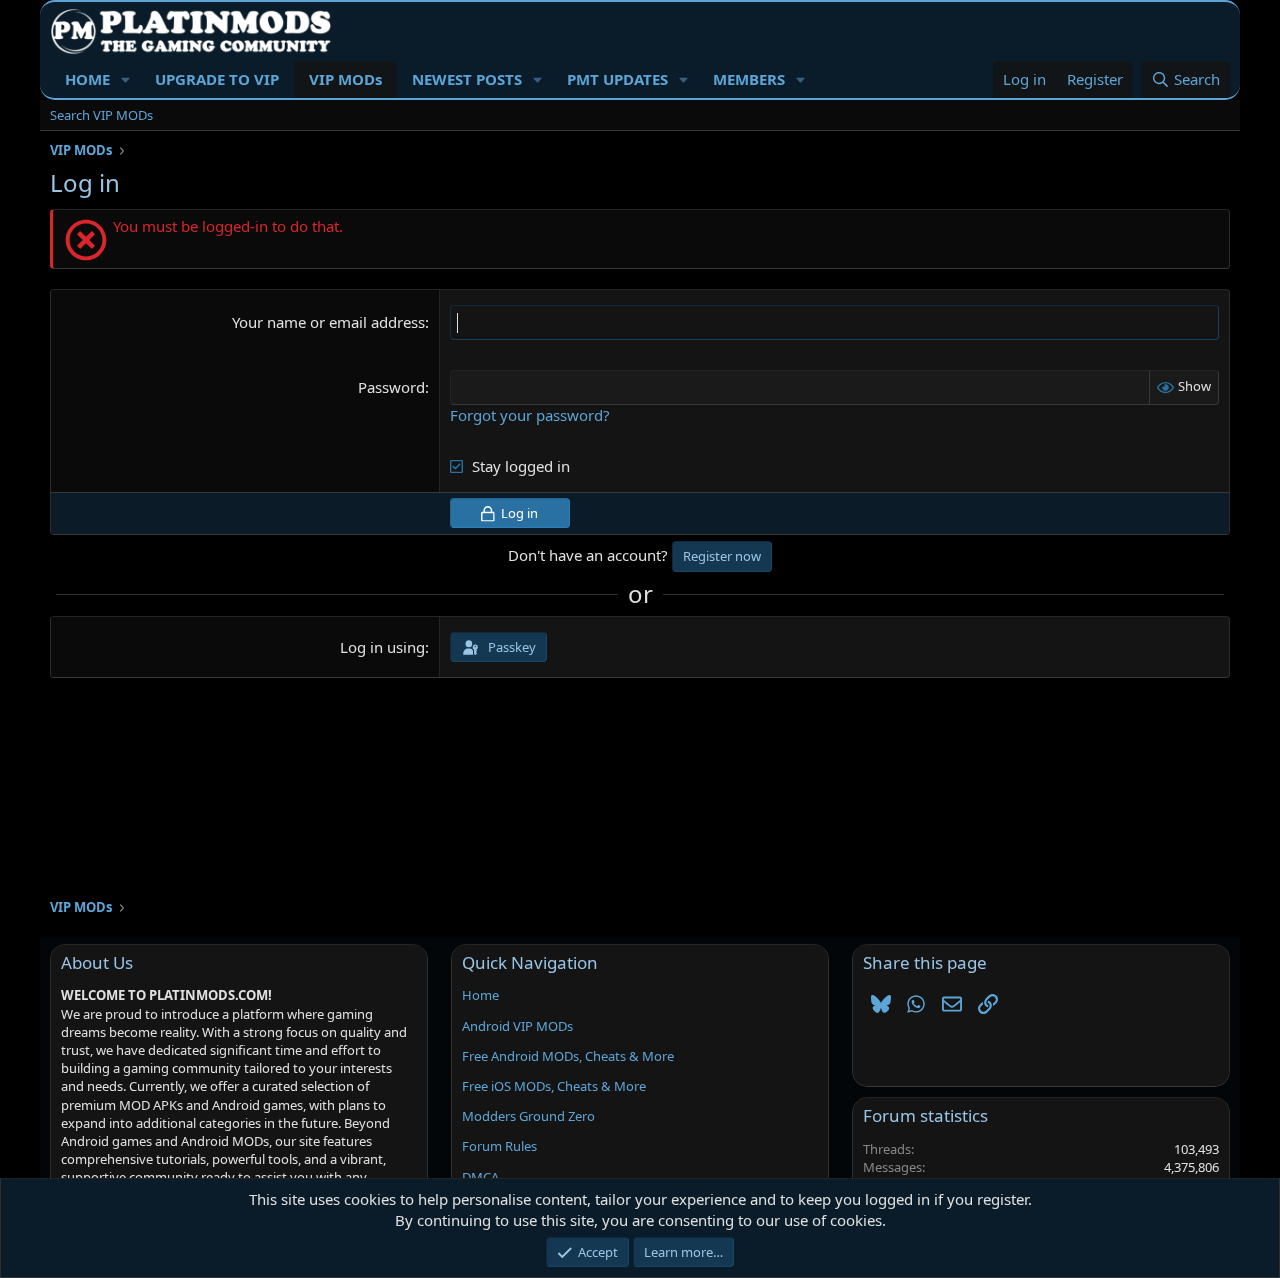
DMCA (480, 1177)
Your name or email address (328, 322)
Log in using (382, 647)
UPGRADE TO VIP (217, 79)
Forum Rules (499, 1146)
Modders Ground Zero (528, 1116)
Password (391, 387)
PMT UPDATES (617, 79)
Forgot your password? (530, 415)
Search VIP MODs (101, 115)
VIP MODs (345, 79)
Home (480, 995)
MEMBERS (749, 79)
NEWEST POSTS (467, 79)
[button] (126, 79)
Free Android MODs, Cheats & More (568, 1056)
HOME (87, 79)
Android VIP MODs (517, 1026)
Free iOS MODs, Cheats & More (554, 1086)
